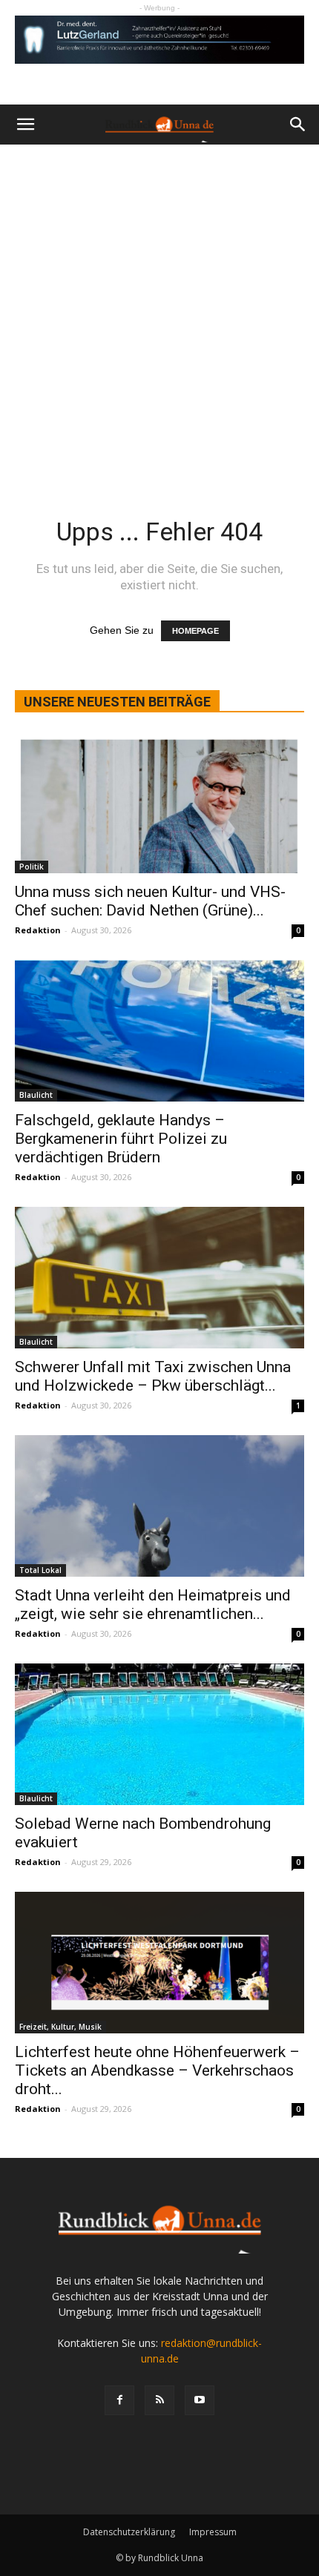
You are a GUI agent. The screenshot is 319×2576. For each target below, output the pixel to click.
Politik (32, 867)
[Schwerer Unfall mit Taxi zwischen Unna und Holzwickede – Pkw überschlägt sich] (159, 1278)
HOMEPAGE (195, 631)
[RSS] (159, 2400)
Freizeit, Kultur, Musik (60, 2027)
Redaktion (38, 930)
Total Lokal (40, 1570)
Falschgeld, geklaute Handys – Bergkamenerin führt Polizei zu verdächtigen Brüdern (121, 1139)
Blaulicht (36, 1095)
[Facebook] (119, 2400)
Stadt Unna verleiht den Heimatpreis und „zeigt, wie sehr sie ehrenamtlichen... (153, 1605)
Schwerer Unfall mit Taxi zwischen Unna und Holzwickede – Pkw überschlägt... (153, 1376)
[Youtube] (200, 2400)
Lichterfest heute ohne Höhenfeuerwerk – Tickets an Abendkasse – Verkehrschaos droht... (157, 2070)
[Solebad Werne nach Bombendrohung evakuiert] (159, 1734)
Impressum (213, 2532)
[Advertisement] (159, 311)
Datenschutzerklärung (129, 2532)
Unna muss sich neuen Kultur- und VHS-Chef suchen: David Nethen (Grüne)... (150, 901)
